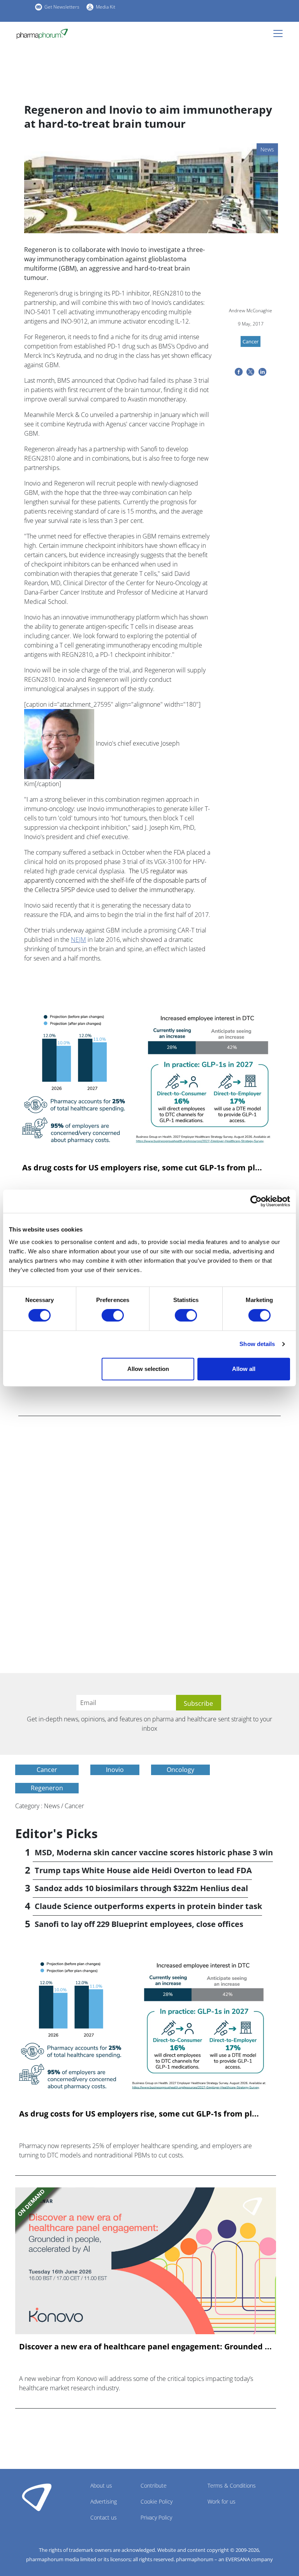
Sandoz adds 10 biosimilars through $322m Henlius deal (141, 1888)
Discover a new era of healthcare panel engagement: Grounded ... (145, 2347)
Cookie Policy (157, 2501)
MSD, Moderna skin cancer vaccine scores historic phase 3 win (154, 1852)
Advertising (104, 2501)
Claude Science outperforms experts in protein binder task (148, 1906)
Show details (257, 1344)
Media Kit (106, 7)
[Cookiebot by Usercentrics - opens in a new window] (256, 1201)
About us (101, 2485)
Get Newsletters (62, 7)
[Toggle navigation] (280, 33)
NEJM (78, 940)
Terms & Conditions (232, 2485)
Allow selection (148, 1369)
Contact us (104, 2517)
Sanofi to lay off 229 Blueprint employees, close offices (139, 1924)
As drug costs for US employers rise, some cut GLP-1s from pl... (142, 1168)
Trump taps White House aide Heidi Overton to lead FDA (143, 1870)
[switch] (113, 1315)
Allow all (244, 1369)
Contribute (154, 2485)
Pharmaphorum (37, 2497)
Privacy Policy (156, 2517)
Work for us (222, 2501)
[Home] (42, 34)
